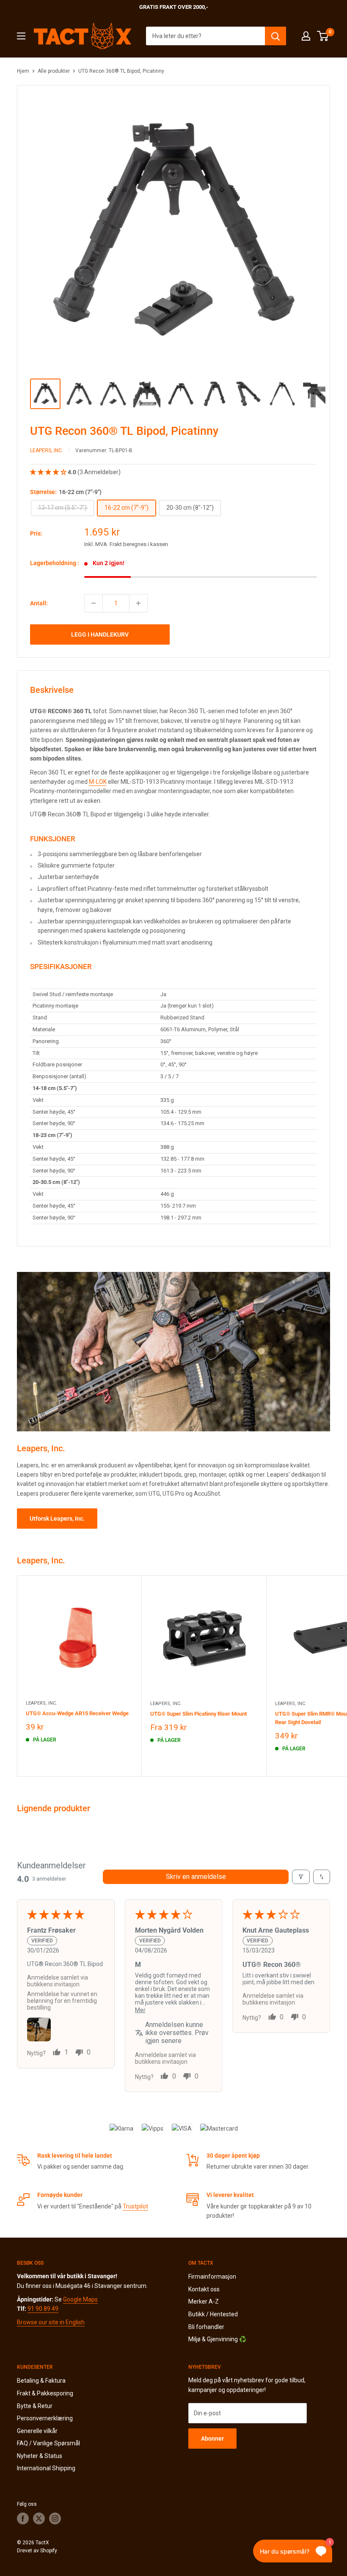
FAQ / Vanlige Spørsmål (48, 2443)
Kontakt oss (204, 2289)
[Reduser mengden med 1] (94, 603)
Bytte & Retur (35, 2406)
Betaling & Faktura (41, 2381)
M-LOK (98, 782)
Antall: (39, 603)
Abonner (212, 2439)
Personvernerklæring (45, 2418)
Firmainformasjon (212, 2277)
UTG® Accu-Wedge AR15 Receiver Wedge (77, 1713)
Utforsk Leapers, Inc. (57, 1519)
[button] (49, 472)
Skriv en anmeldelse (196, 1877)
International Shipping (46, 2468)
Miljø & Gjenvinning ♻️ (217, 2339)
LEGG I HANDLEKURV (100, 634)
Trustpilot (135, 2206)
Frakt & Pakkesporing (45, 2393)
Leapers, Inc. (47, 450)
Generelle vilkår (37, 2431)
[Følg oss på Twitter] (39, 2518)
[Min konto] (306, 36)
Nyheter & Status (40, 2456)
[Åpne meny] (21, 36)
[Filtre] (301, 1877)
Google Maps (80, 2299)
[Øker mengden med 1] (138, 603)
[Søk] (275, 36)
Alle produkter (54, 71)
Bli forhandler (206, 2327)
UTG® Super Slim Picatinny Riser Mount (198, 1714)
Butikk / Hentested (213, 2314)
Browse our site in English (51, 2322)
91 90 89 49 (43, 2309)
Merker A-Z (204, 2301)
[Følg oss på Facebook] (23, 2518)
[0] (323, 36)
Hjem (23, 71)
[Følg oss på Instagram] (55, 2518)
